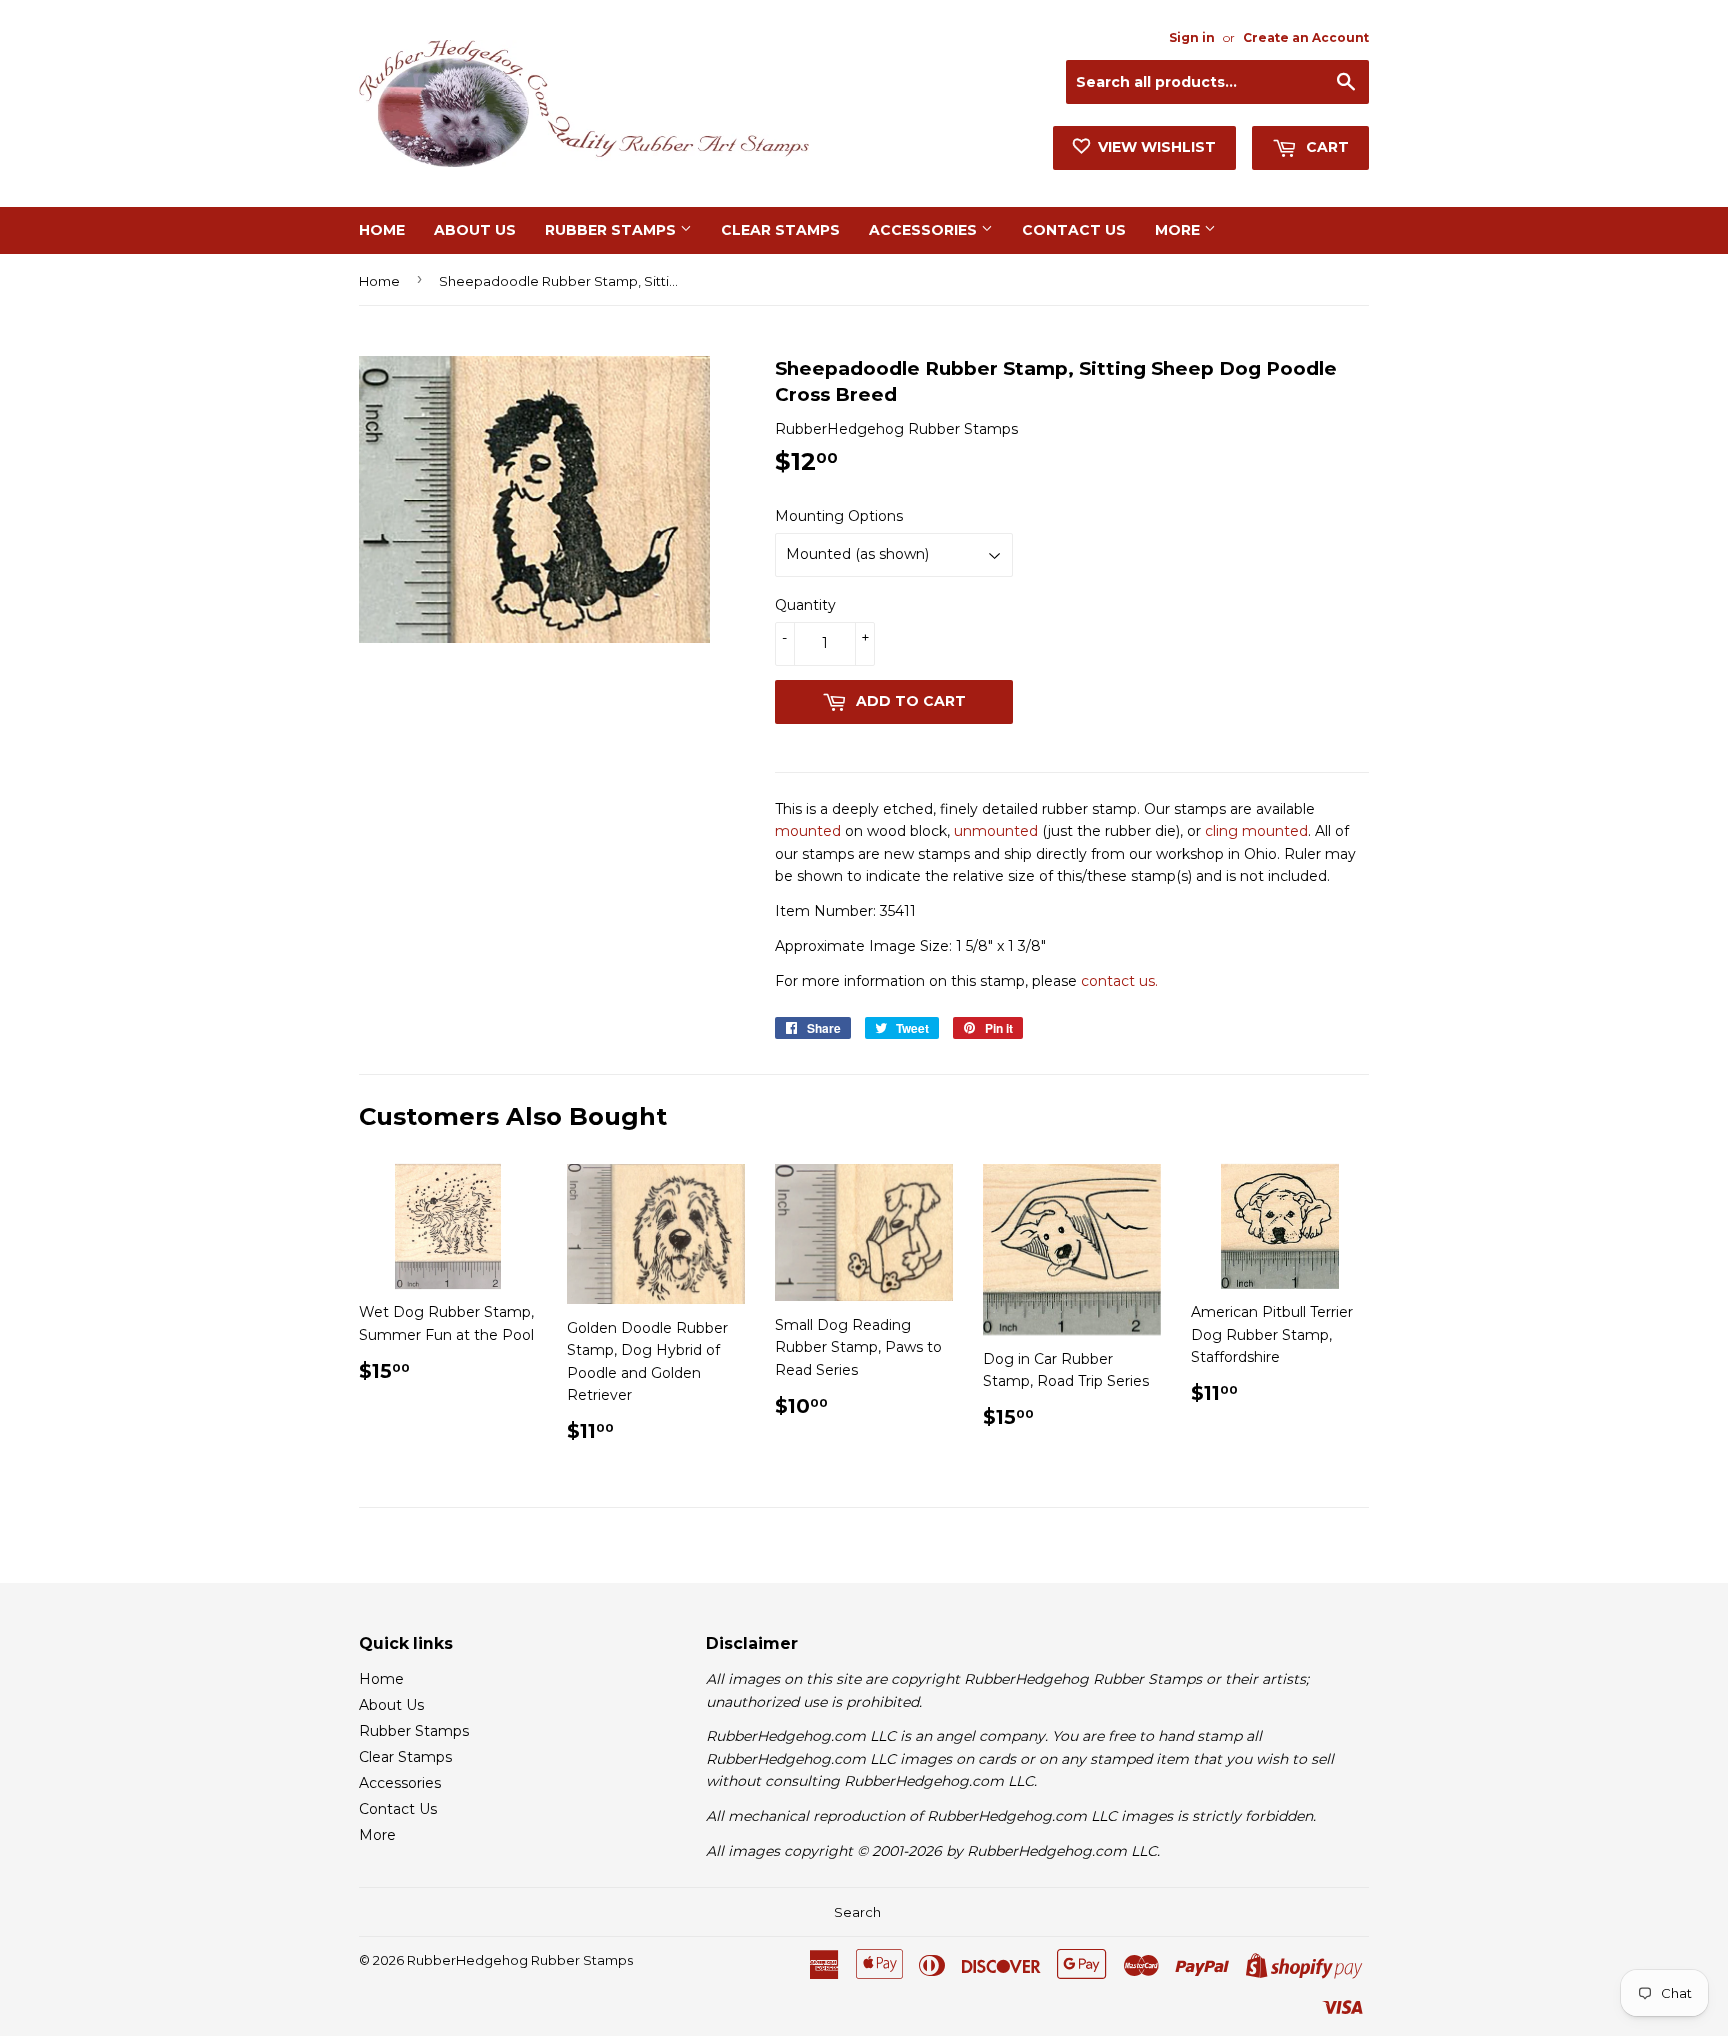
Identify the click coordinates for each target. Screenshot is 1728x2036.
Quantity (805, 605)
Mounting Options (839, 516)
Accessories (925, 230)
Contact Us (1074, 230)
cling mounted (1256, 831)
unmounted (996, 831)
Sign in (1192, 37)
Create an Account (1306, 37)
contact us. (1119, 981)
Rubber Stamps (612, 230)
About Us (475, 230)
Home (382, 230)
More (1179, 230)
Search (857, 1912)
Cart (1325, 147)
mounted (808, 831)
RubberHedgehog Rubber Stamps (520, 1960)
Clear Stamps (780, 230)
